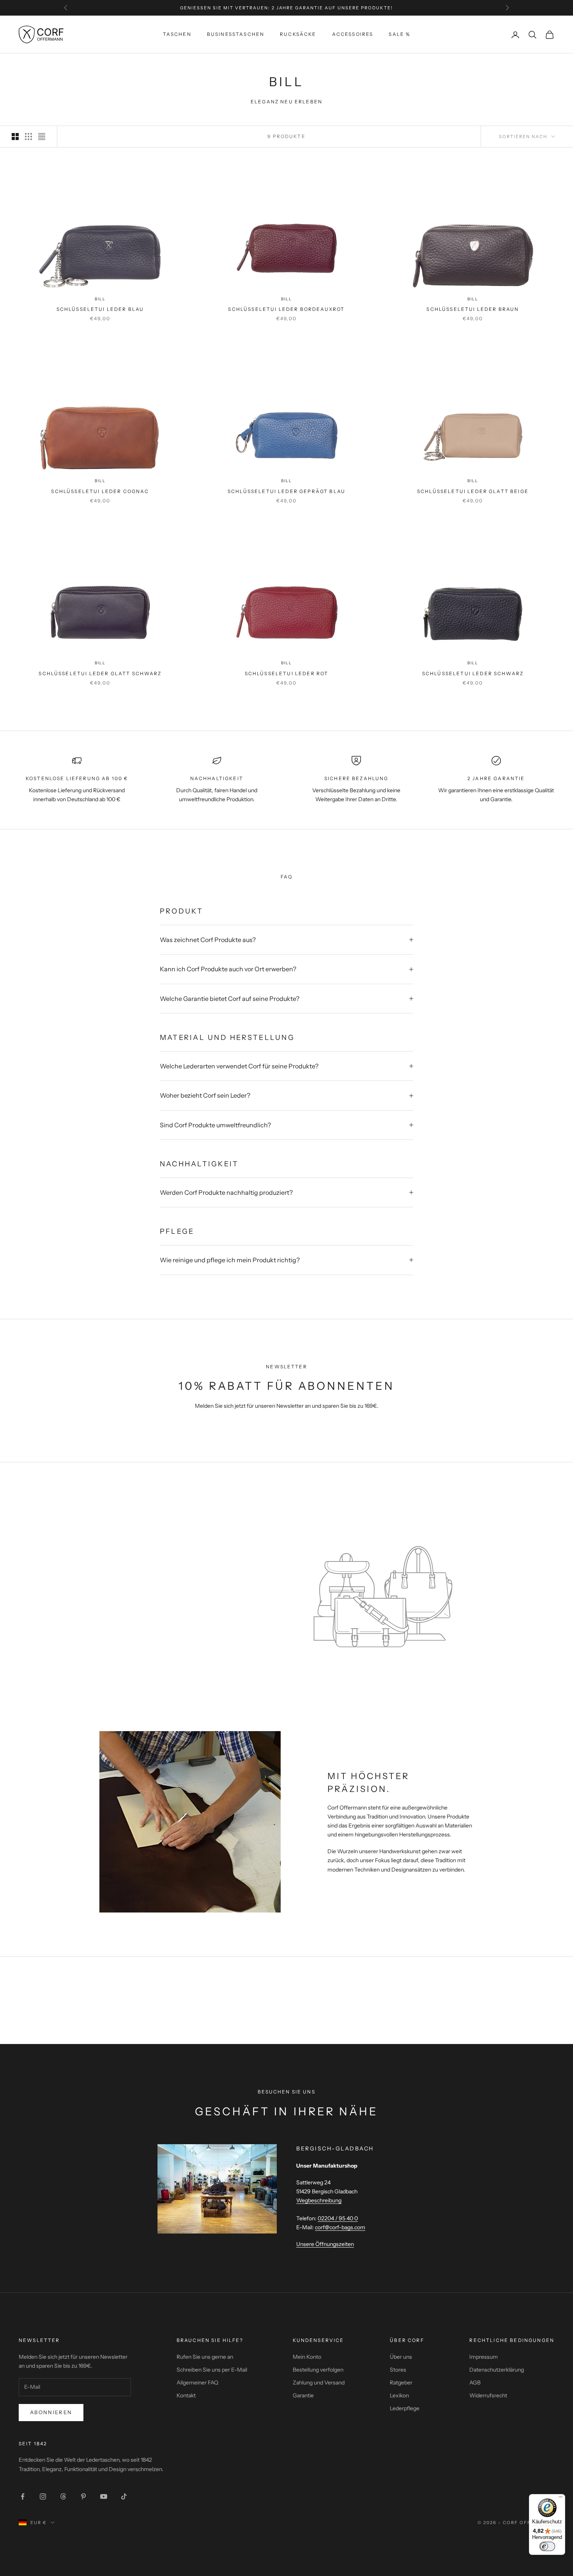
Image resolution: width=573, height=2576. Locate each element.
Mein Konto (307, 2357)
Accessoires (353, 34)
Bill (100, 299)
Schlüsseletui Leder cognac (100, 491)
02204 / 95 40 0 (338, 2218)
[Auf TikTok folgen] (124, 2496)
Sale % (399, 34)
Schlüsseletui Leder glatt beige (473, 491)
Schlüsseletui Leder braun (473, 309)
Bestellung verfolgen (318, 2370)
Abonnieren (51, 2412)
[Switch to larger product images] (15, 137)
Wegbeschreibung (319, 2200)
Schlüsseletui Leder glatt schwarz (100, 673)
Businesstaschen (236, 34)
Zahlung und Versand (319, 2383)
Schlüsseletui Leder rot (287, 673)
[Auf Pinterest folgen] (83, 2496)
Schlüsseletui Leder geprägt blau (286, 491)
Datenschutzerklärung (497, 2370)
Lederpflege (405, 2408)
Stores (398, 2370)
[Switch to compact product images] (42, 137)
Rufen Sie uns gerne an (205, 2357)
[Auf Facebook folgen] (23, 2496)
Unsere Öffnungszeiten (325, 2244)
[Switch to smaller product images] (28, 137)
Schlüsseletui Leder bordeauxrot (286, 309)
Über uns (401, 2357)
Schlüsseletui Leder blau (100, 309)
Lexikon (399, 2395)
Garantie (303, 2395)
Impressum (484, 2357)
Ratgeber (401, 2383)
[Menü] (561, 2499)
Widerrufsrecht (488, 2395)
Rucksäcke (298, 34)
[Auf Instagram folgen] (43, 2496)
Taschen (177, 34)
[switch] (547, 2546)
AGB (475, 2383)
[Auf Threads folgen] (63, 2496)
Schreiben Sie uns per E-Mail (212, 2370)
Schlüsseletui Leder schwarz (473, 673)
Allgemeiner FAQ (197, 2383)
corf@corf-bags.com (340, 2227)
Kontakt (186, 2395)
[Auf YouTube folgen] (104, 2496)
